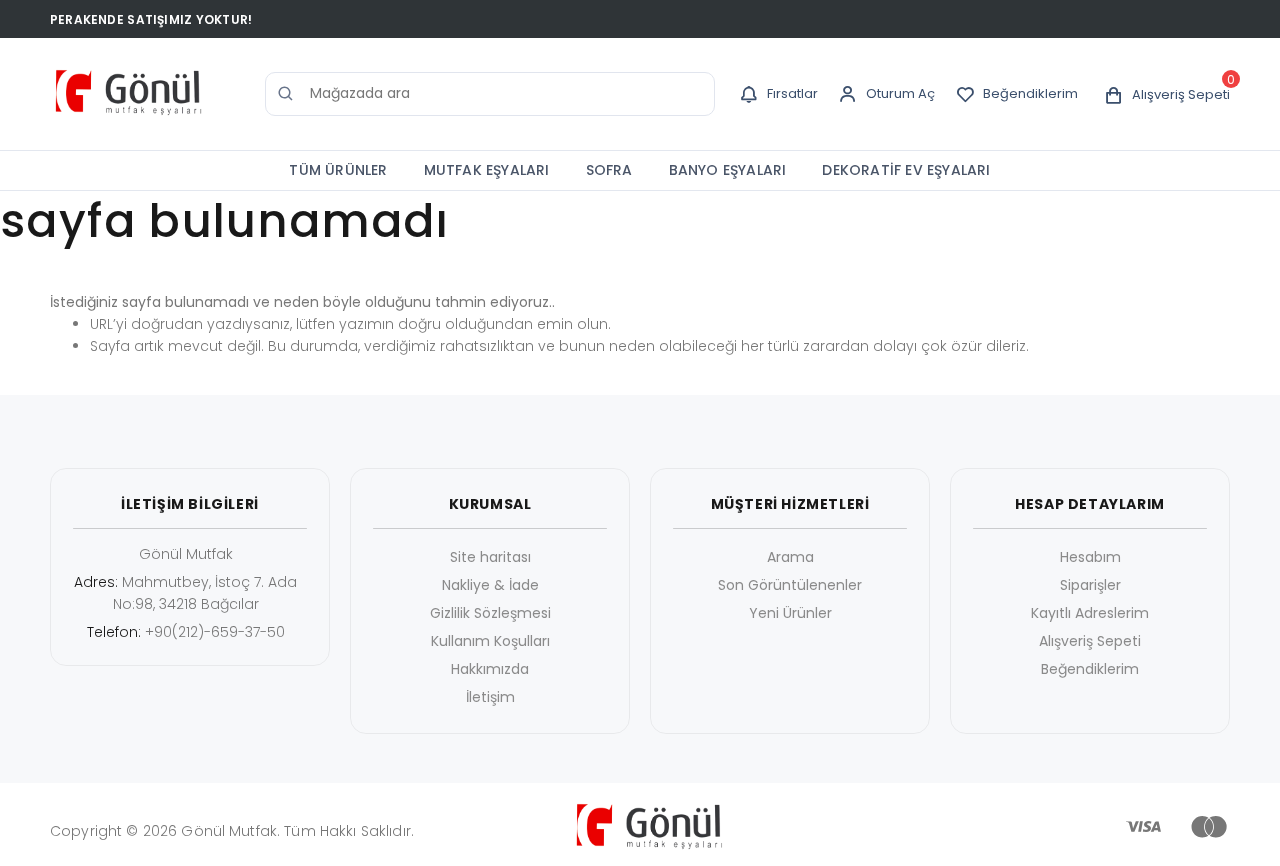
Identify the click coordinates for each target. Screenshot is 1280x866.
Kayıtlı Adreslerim (1090, 613)
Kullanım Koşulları (490, 641)
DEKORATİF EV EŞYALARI (906, 170)
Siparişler (1090, 585)
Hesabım (1090, 557)
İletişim (490, 697)
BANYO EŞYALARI (728, 170)
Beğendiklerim (1090, 669)
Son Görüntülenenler (790, 585)
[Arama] (286, 93)
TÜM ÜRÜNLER (338, 170)
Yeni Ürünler (790, 613)
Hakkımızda (490, 669)
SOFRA (609, 170)
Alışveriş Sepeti (1090, 641)
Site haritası (490, 557)
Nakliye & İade (490, 585)
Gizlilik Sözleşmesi (490, 613)
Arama (790, 557)
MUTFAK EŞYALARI (487, 170)
